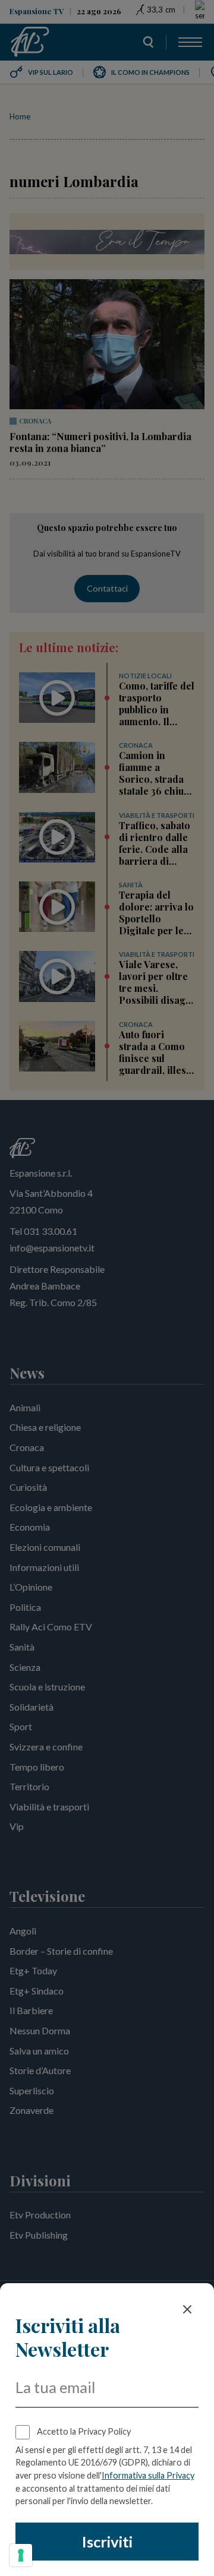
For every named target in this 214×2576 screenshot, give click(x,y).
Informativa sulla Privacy (148, 2475)
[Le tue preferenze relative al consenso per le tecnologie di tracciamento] (21, 2555)
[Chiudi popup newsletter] (187, 2309)
